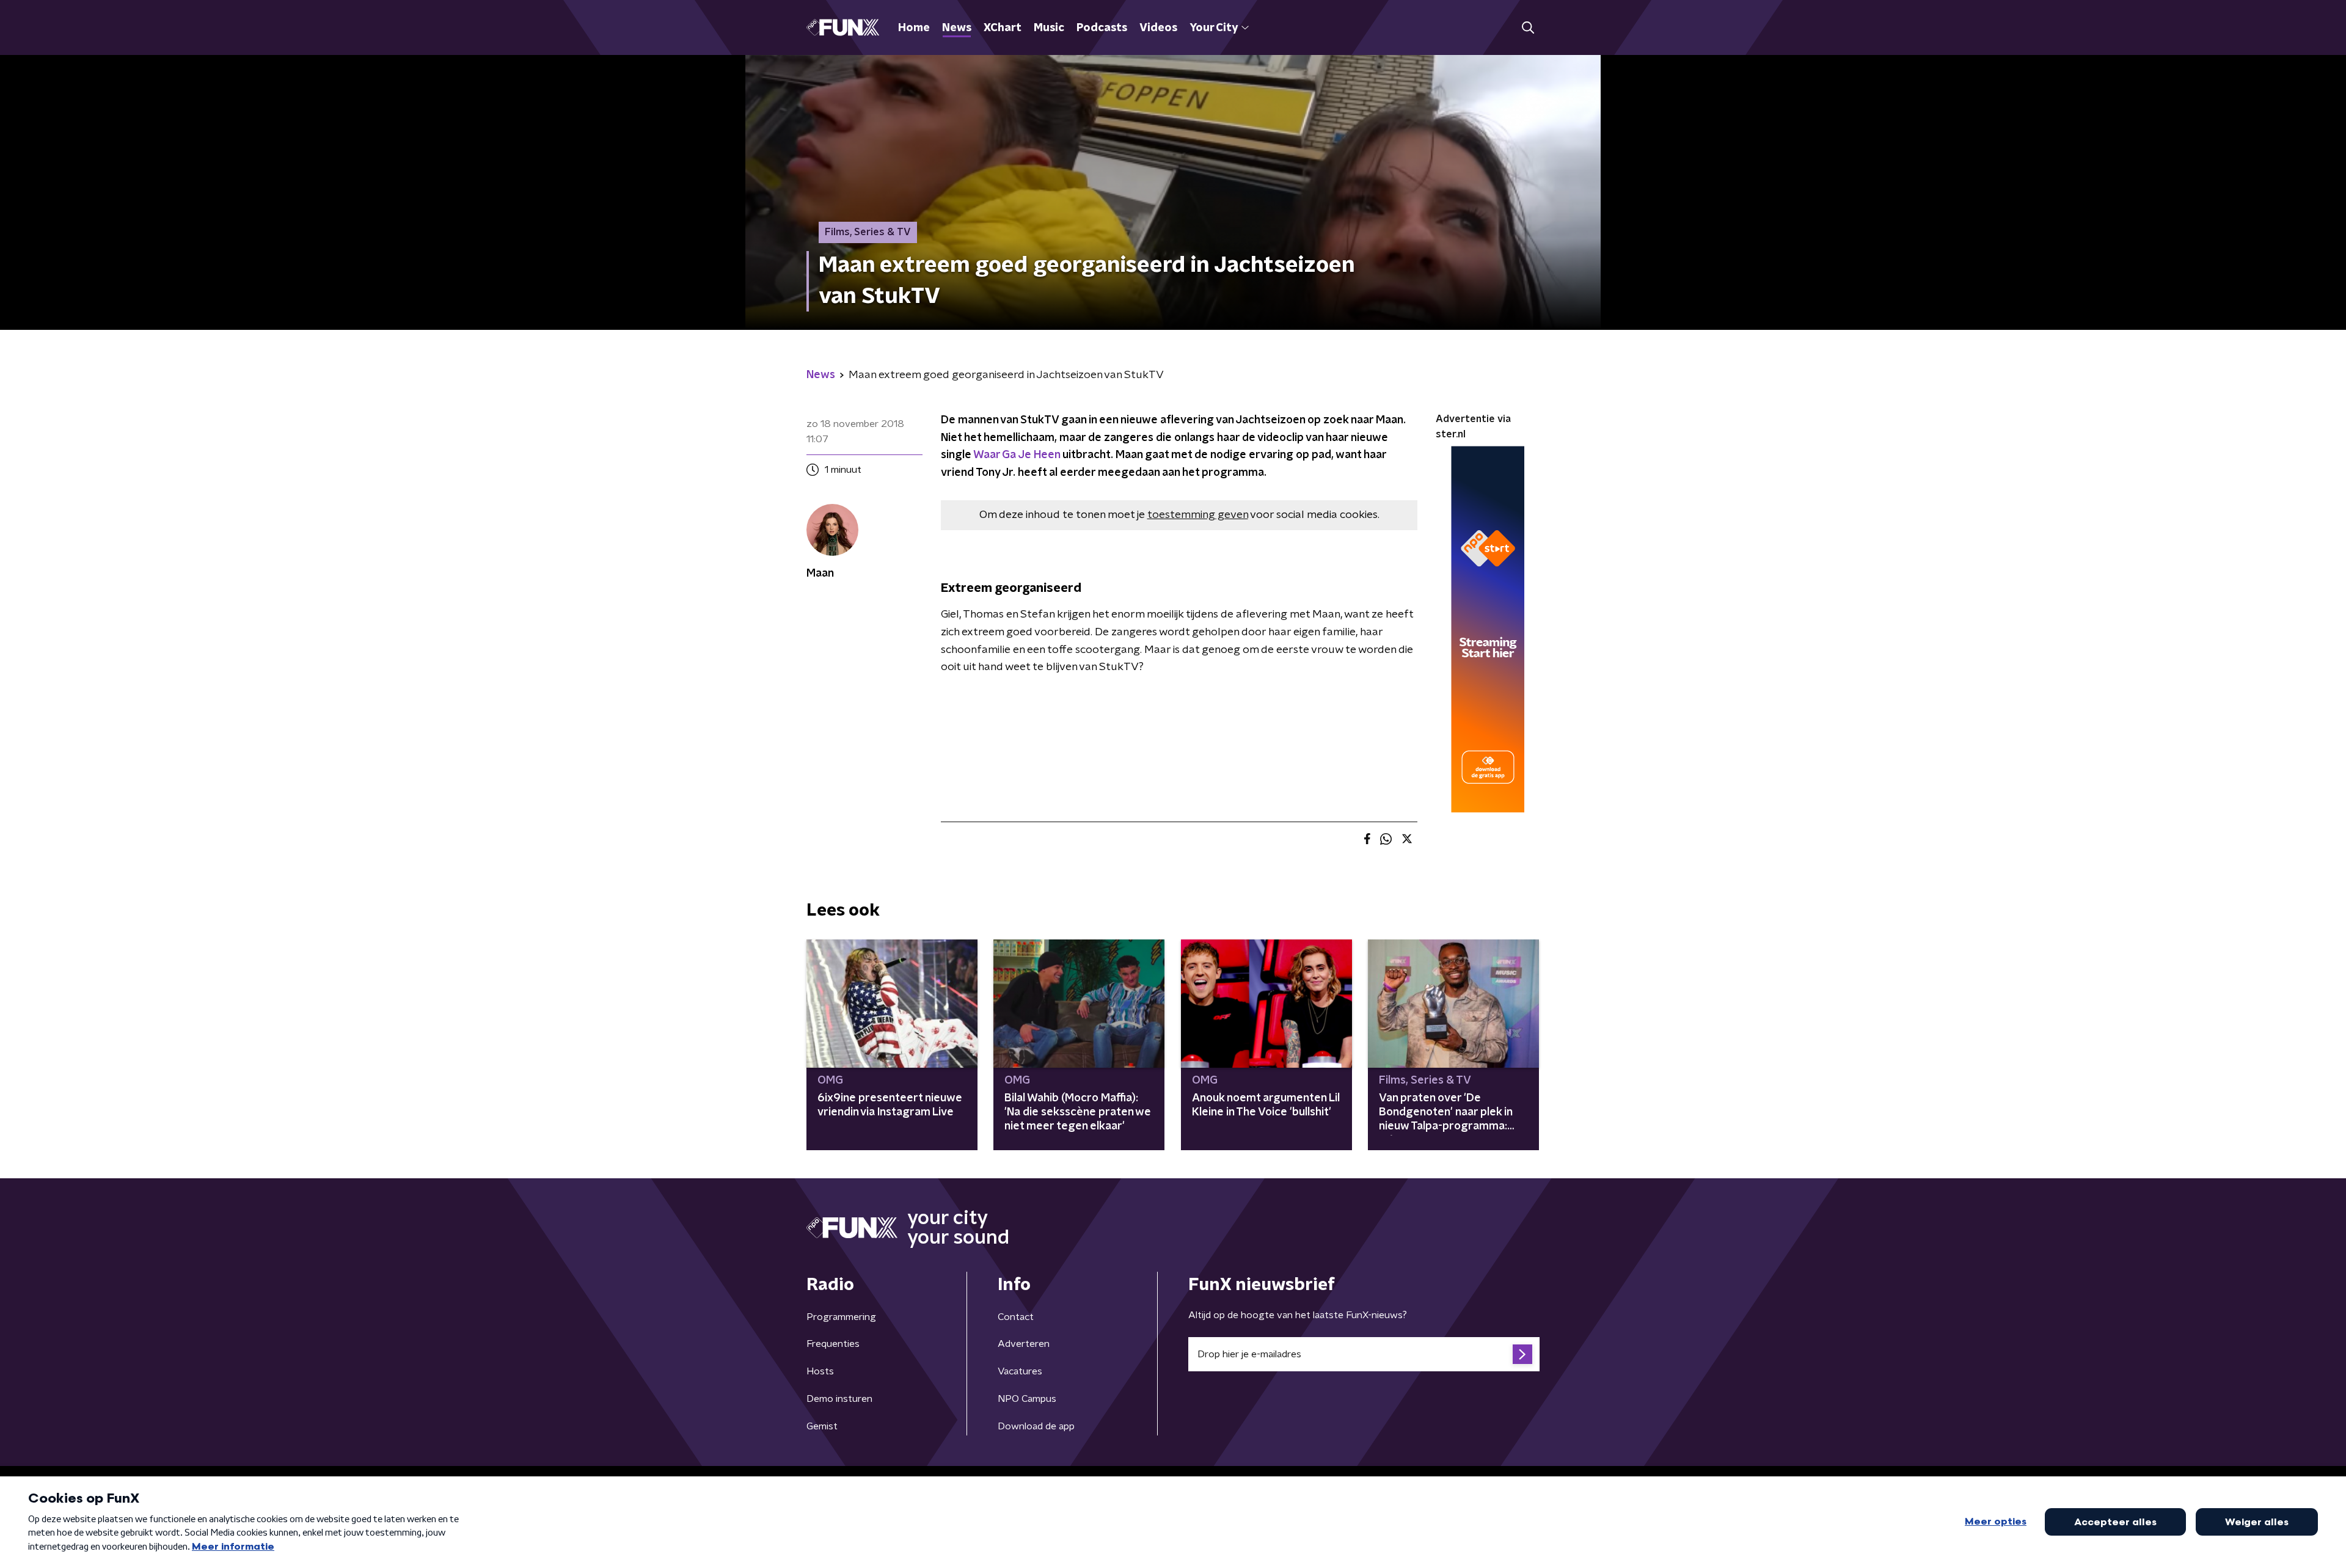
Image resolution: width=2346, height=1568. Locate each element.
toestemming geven (1198, 515)
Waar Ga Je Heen (1017, 455)
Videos (1158, 28)
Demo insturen (839, 1399)
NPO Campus (1027, 1399)
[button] (1528, 28)
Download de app (1036, 1426)
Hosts (820, 1371)
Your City (1214, 28)
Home (914, 28)
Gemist (822, 1426)
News (957, 28)
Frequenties (833, 1344)
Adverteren (1024, 1344)
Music (1049, 28)
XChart (1003, 28)
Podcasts (1102, 28)
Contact (1016, 1317)
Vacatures (1020, 1371)
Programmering (841, 1317)
